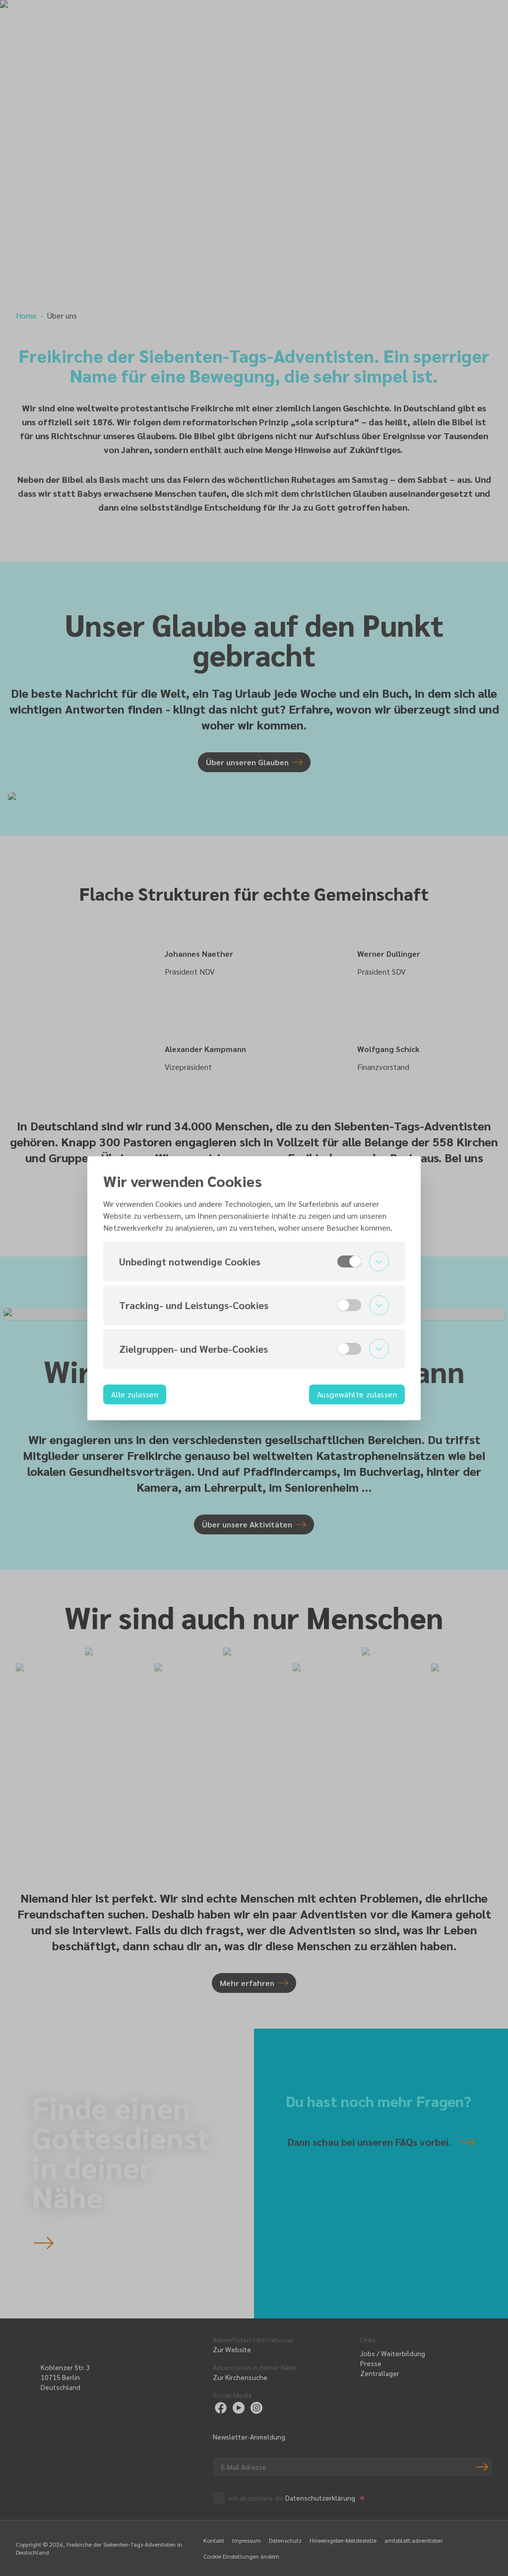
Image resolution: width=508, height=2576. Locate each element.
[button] (254, 1261)
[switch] (349, 1261)
